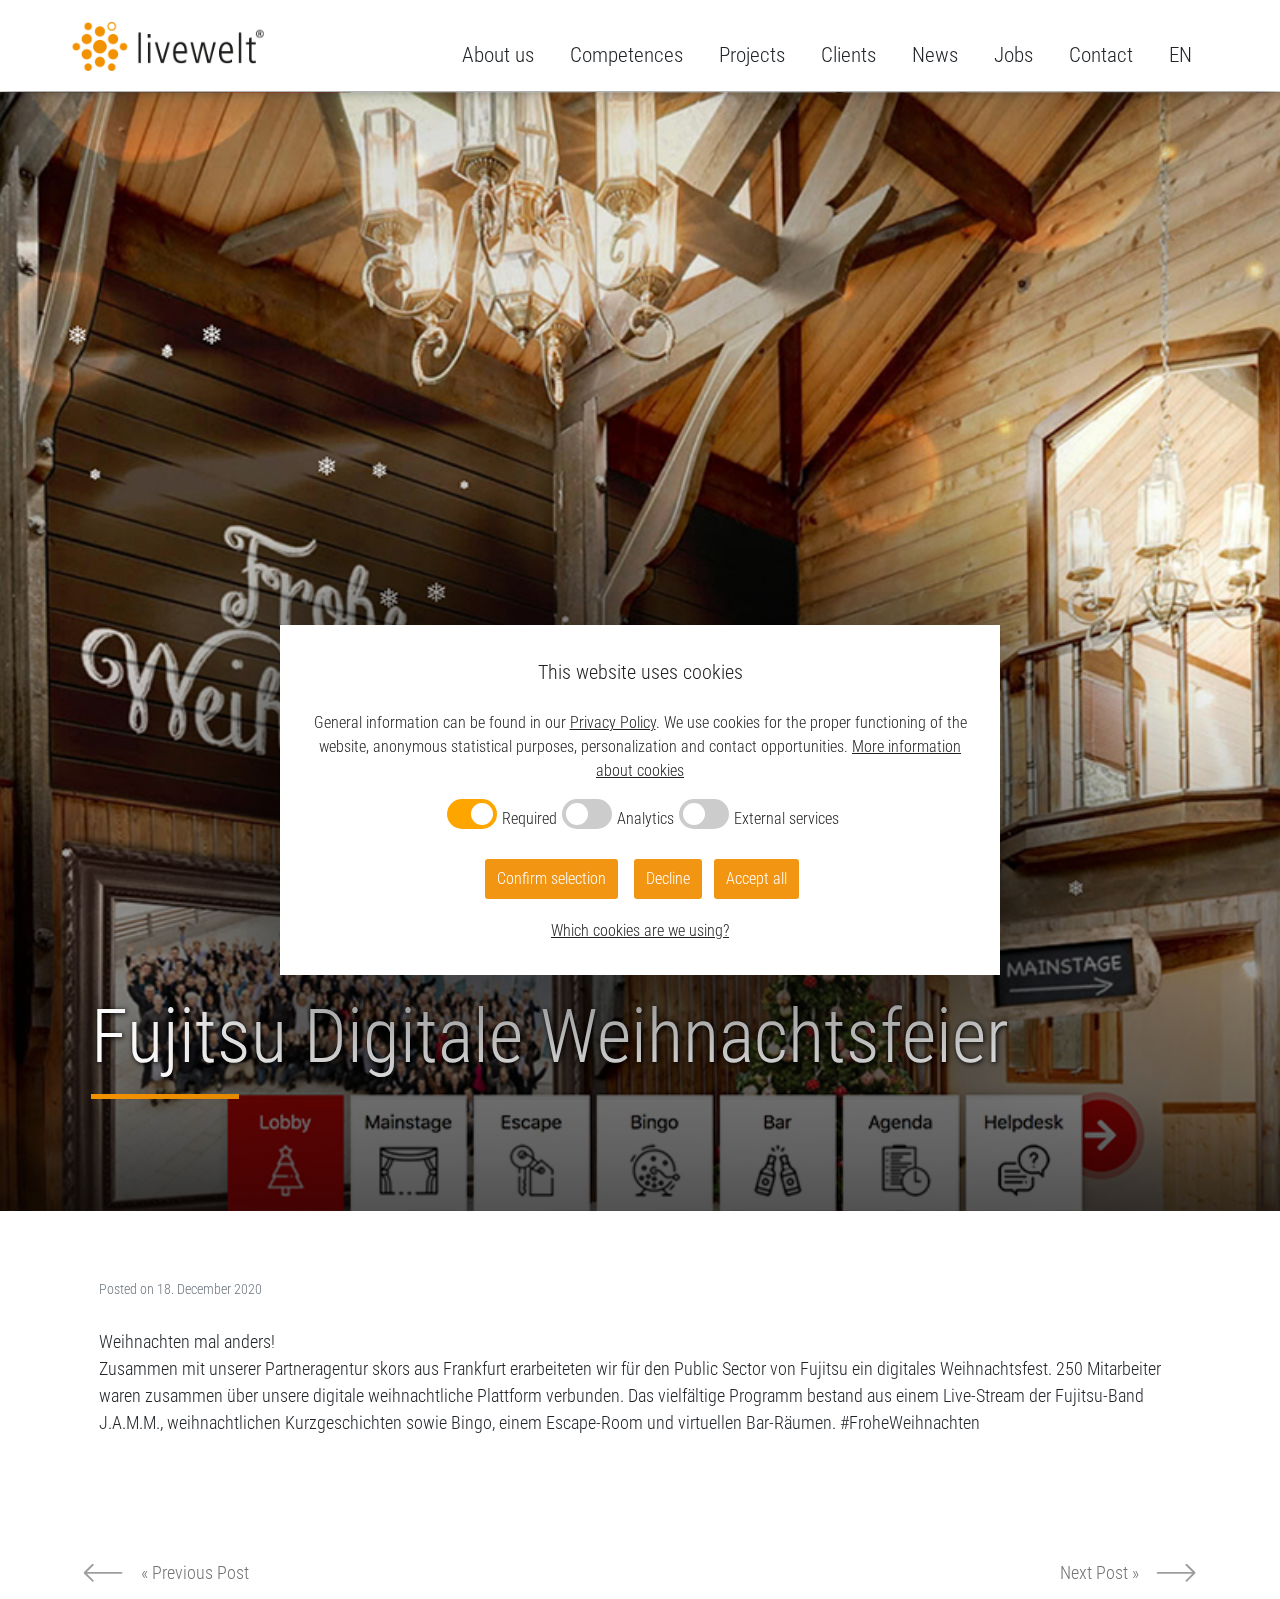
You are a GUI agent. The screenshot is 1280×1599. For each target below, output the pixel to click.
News (935, 55)
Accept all (756, 878)
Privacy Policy (613, 722)
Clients (848, 55)
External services (786, 818)
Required (529, 818)
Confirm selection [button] (551, 878)
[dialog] (640, 800)
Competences (626, 55)
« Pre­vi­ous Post (195, 1572)
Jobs (1013, 55)
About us (498, 55)
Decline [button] (668, 878)
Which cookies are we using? (640, 930)
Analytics (645, 818)
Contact (1101, 55)
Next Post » (1099, 1572)
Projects (752, 55)
